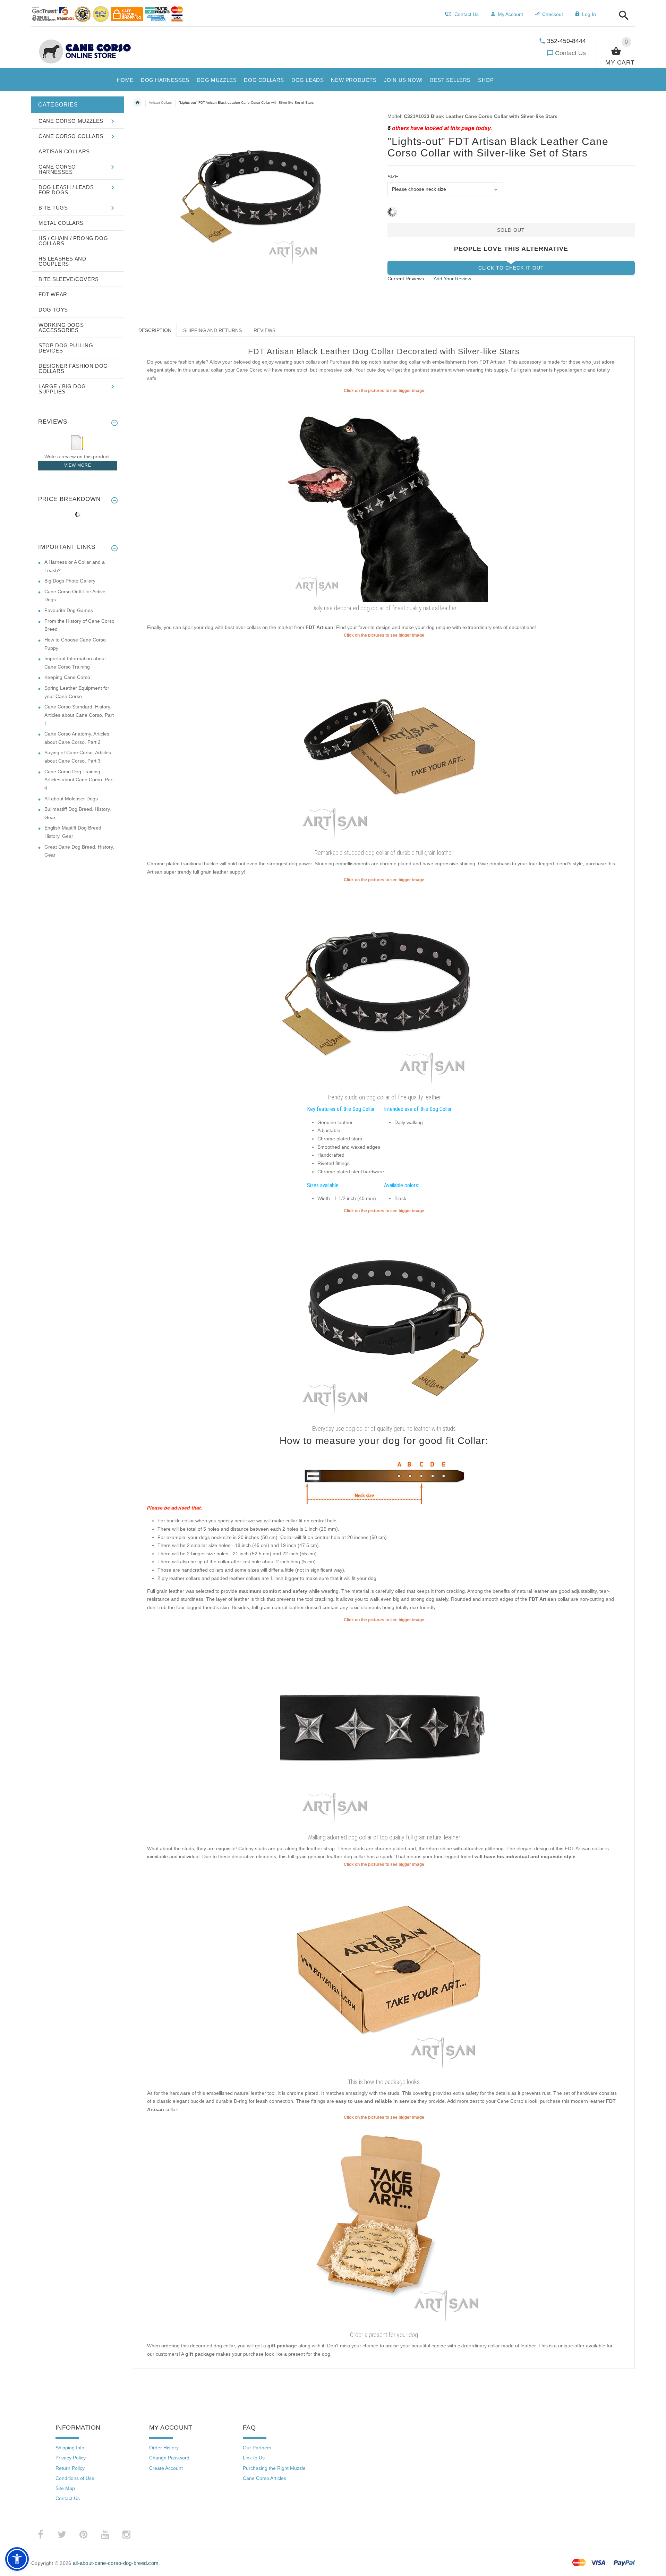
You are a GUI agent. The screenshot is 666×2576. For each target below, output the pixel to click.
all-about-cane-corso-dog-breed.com (116, 2563)
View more (78, 465)
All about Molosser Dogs (71, 799)
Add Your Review (452, 279)
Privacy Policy (71, 2458)
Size (393, 177)
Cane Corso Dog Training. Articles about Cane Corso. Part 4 (79, 780)
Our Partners (257, 2448)
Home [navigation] (137, 103)
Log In (589, 14)
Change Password (169, 2458)
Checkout (553, 14)
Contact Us (570, 53)
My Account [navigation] (510, 14)
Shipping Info (70, 2448)
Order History (164, 2448)
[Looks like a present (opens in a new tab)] (384, 2225)
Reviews (264, 330)
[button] (622, 16)
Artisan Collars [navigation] (160, 103)
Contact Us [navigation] (467, 14)
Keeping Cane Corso (67, 677)
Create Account (166, 2468)
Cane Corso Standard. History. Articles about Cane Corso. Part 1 (79, 715)
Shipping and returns (212, 330)
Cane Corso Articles (264, 2478)
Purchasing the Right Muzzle (274, 2468)
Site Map (65, 2488)
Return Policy (70, 2468)
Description (155, 330)
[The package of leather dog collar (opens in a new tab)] (384, 1972)
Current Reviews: (406, 279)
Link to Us (254, 2458)
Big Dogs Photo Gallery (70, 581)
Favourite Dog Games (69, 610)
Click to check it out (511, 268)
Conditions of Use (75, 2478)
